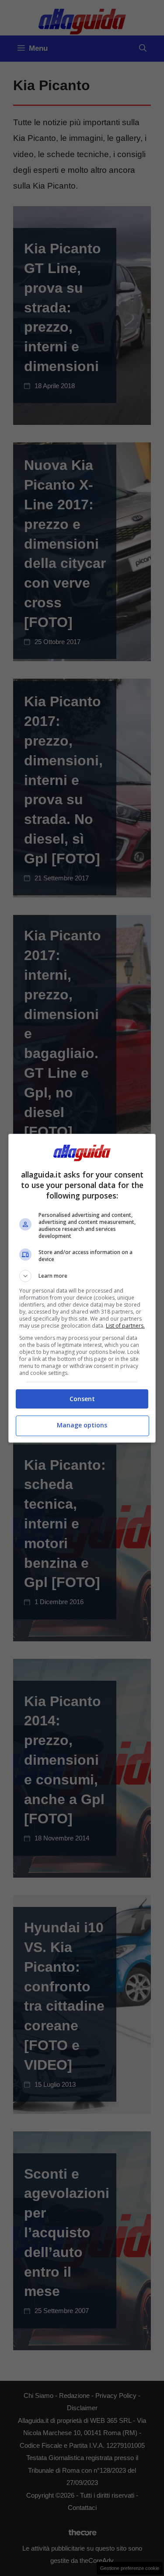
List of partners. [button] (125, 1326)
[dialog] (82, 1288)
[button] (82, 1276)
